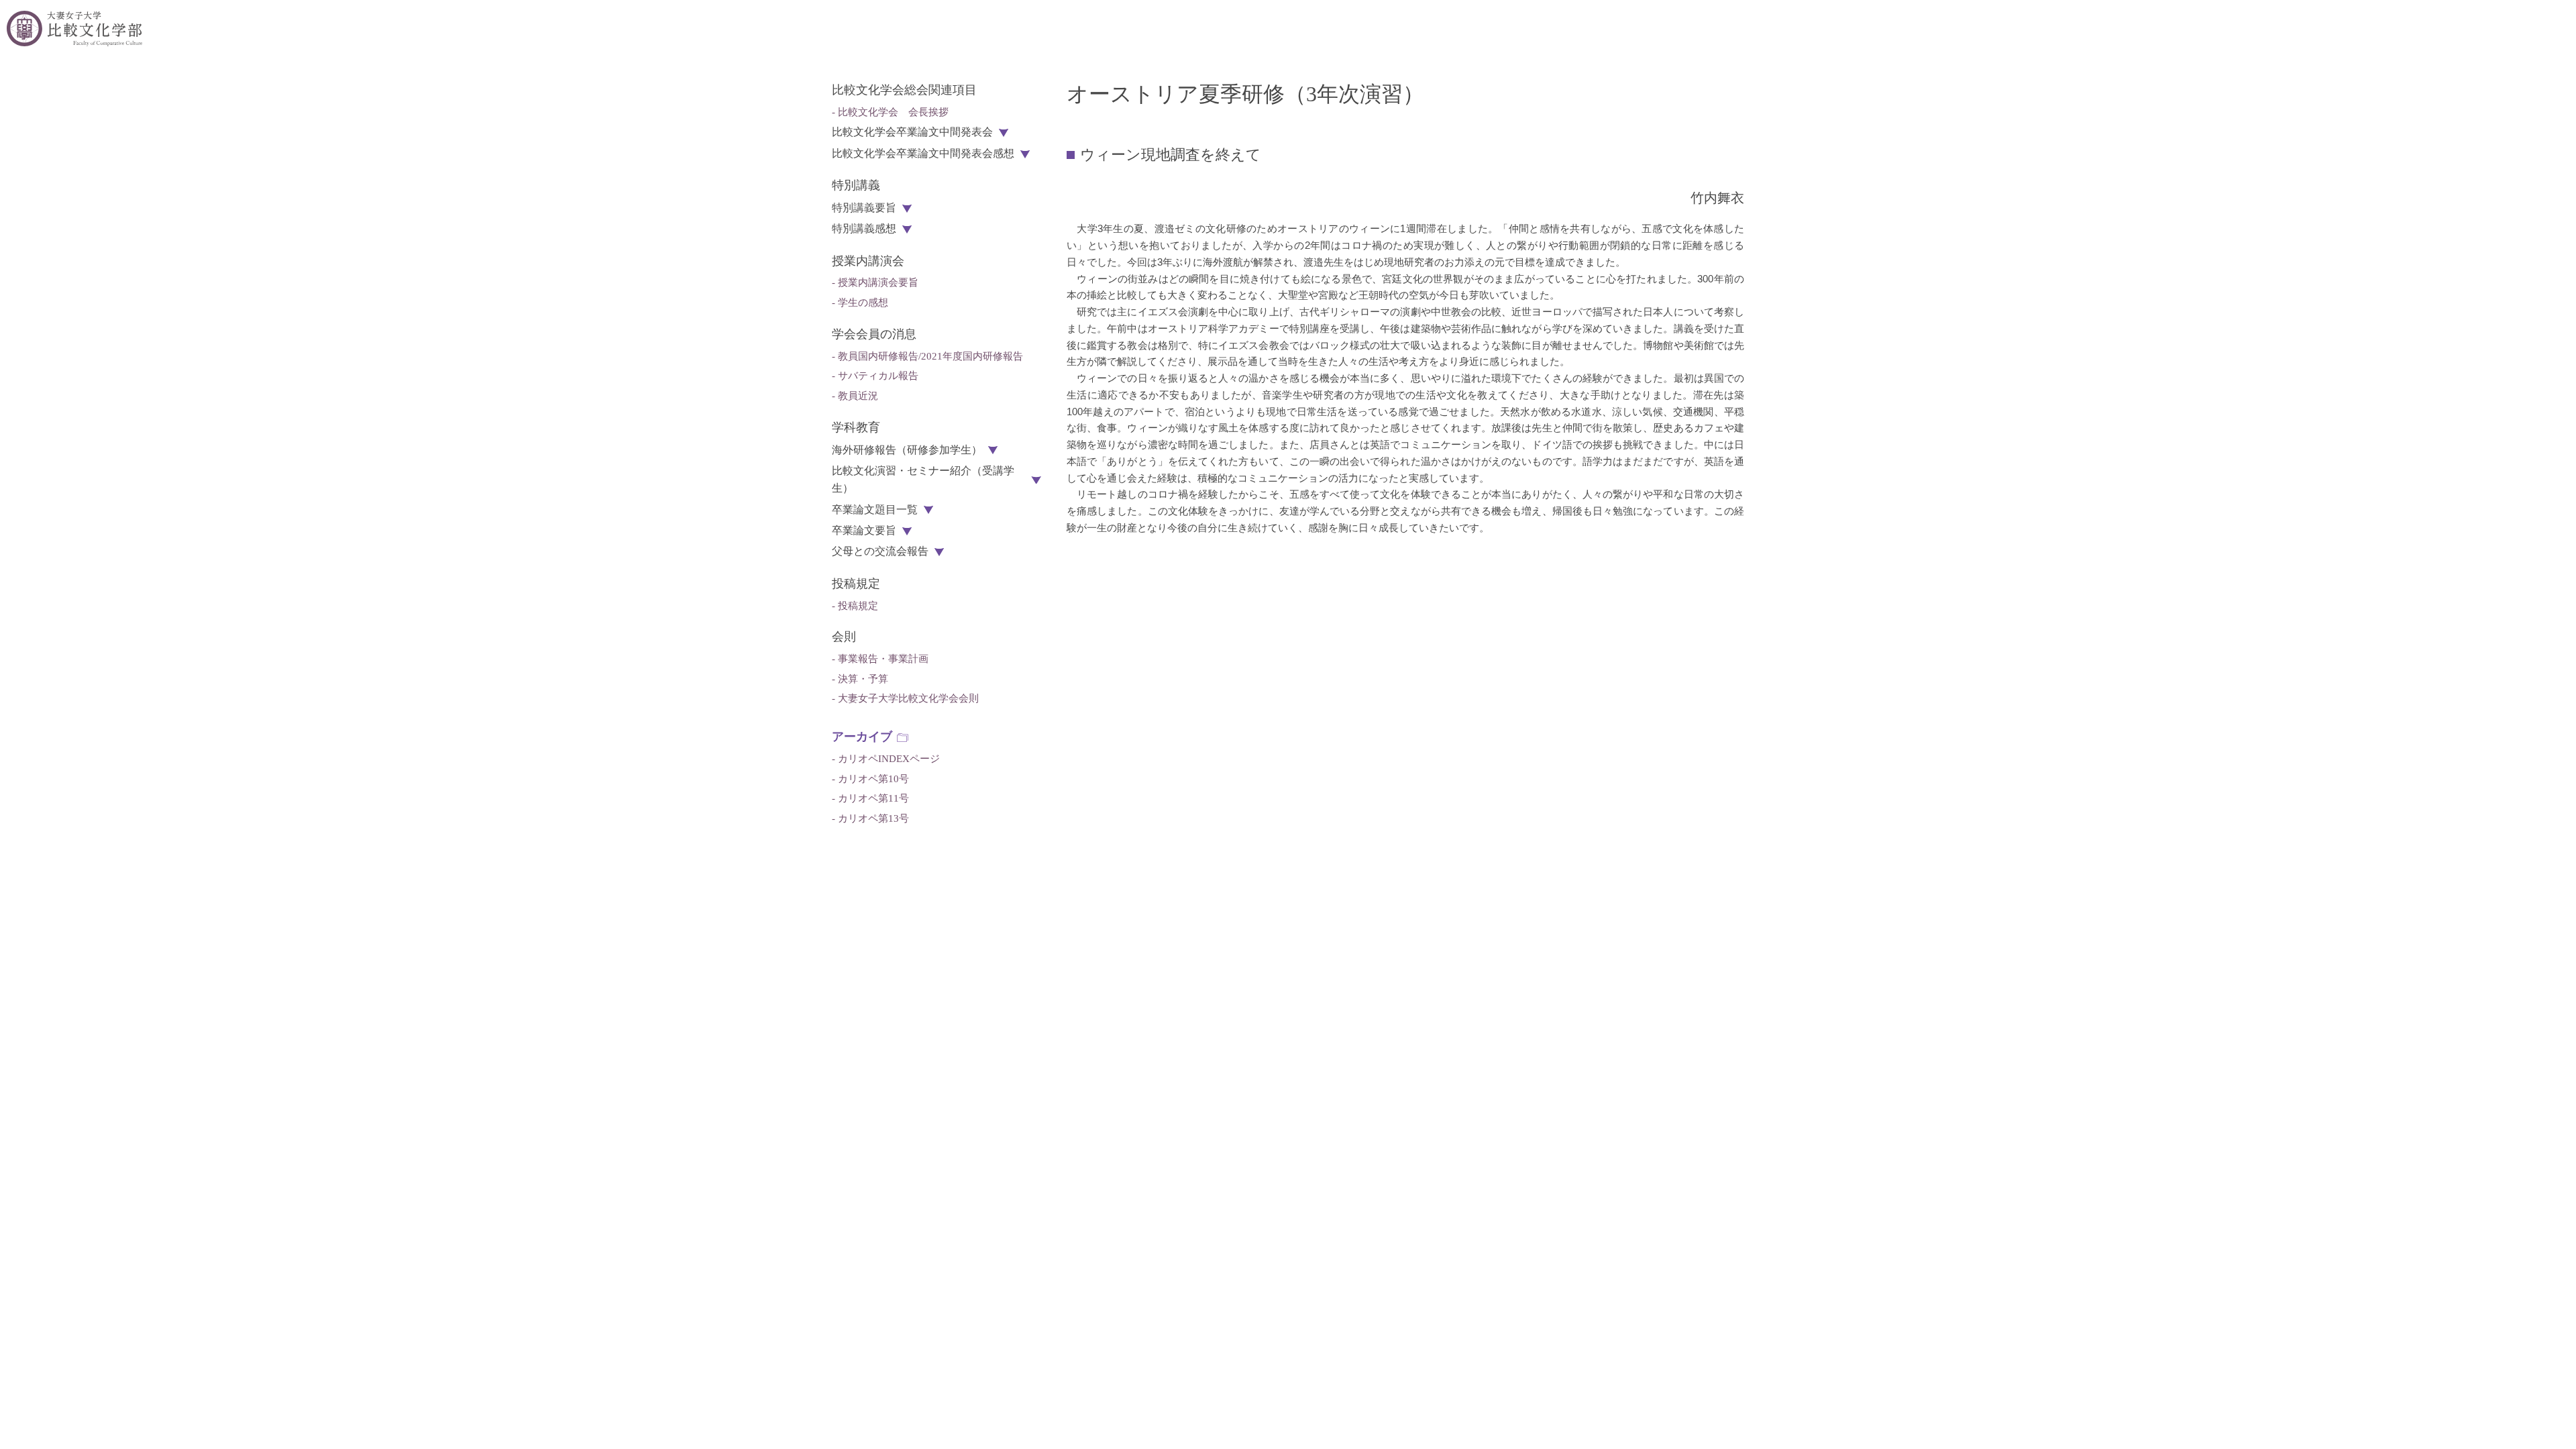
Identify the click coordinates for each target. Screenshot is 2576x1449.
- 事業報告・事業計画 (880, 659)
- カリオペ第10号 (870, 779)
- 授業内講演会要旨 (875, 282)
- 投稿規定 (855, 606)
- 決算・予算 (860, 679)
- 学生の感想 (860, 303)
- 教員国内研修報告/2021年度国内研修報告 (927, 356)
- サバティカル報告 (875, 376)
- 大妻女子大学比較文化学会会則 (905, 698)
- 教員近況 (855, 396)
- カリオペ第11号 (870, 798)
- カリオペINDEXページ (886, 759)
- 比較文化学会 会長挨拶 (890, 112)
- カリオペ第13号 (870, 818)
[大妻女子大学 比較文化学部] (74, 29)
